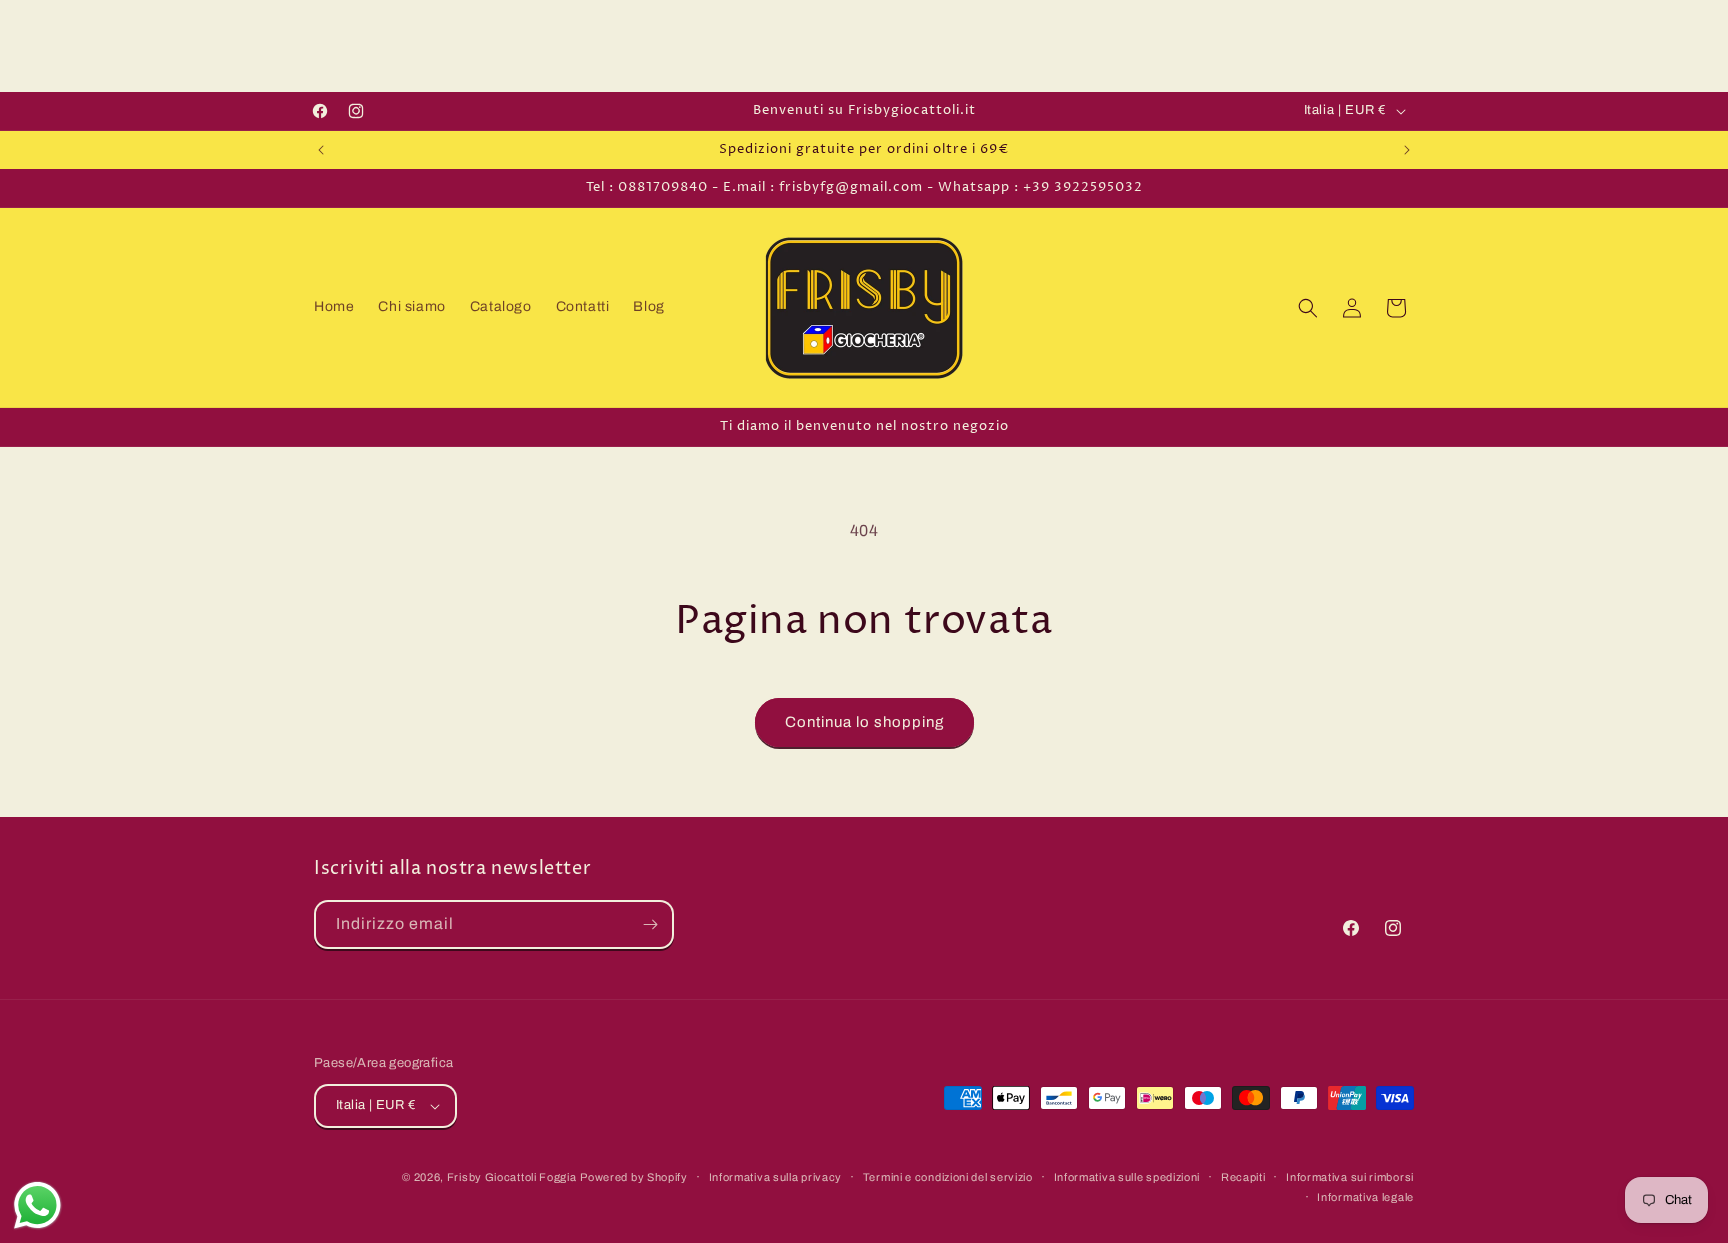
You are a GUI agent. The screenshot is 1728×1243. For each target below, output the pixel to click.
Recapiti (1243, 1177)
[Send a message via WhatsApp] (37, 1205)
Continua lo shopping (864, 722)
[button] (1308, 308)
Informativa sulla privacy (776, 1177)
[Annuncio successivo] (1407, 150)
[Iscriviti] (650, 924)
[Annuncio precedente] (321, 150)
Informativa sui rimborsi (1350, 1177)
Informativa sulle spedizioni (1127, 1177)
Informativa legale (1365, 1197)
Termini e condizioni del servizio (948, 1177)
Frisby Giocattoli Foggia (512, 1177)
